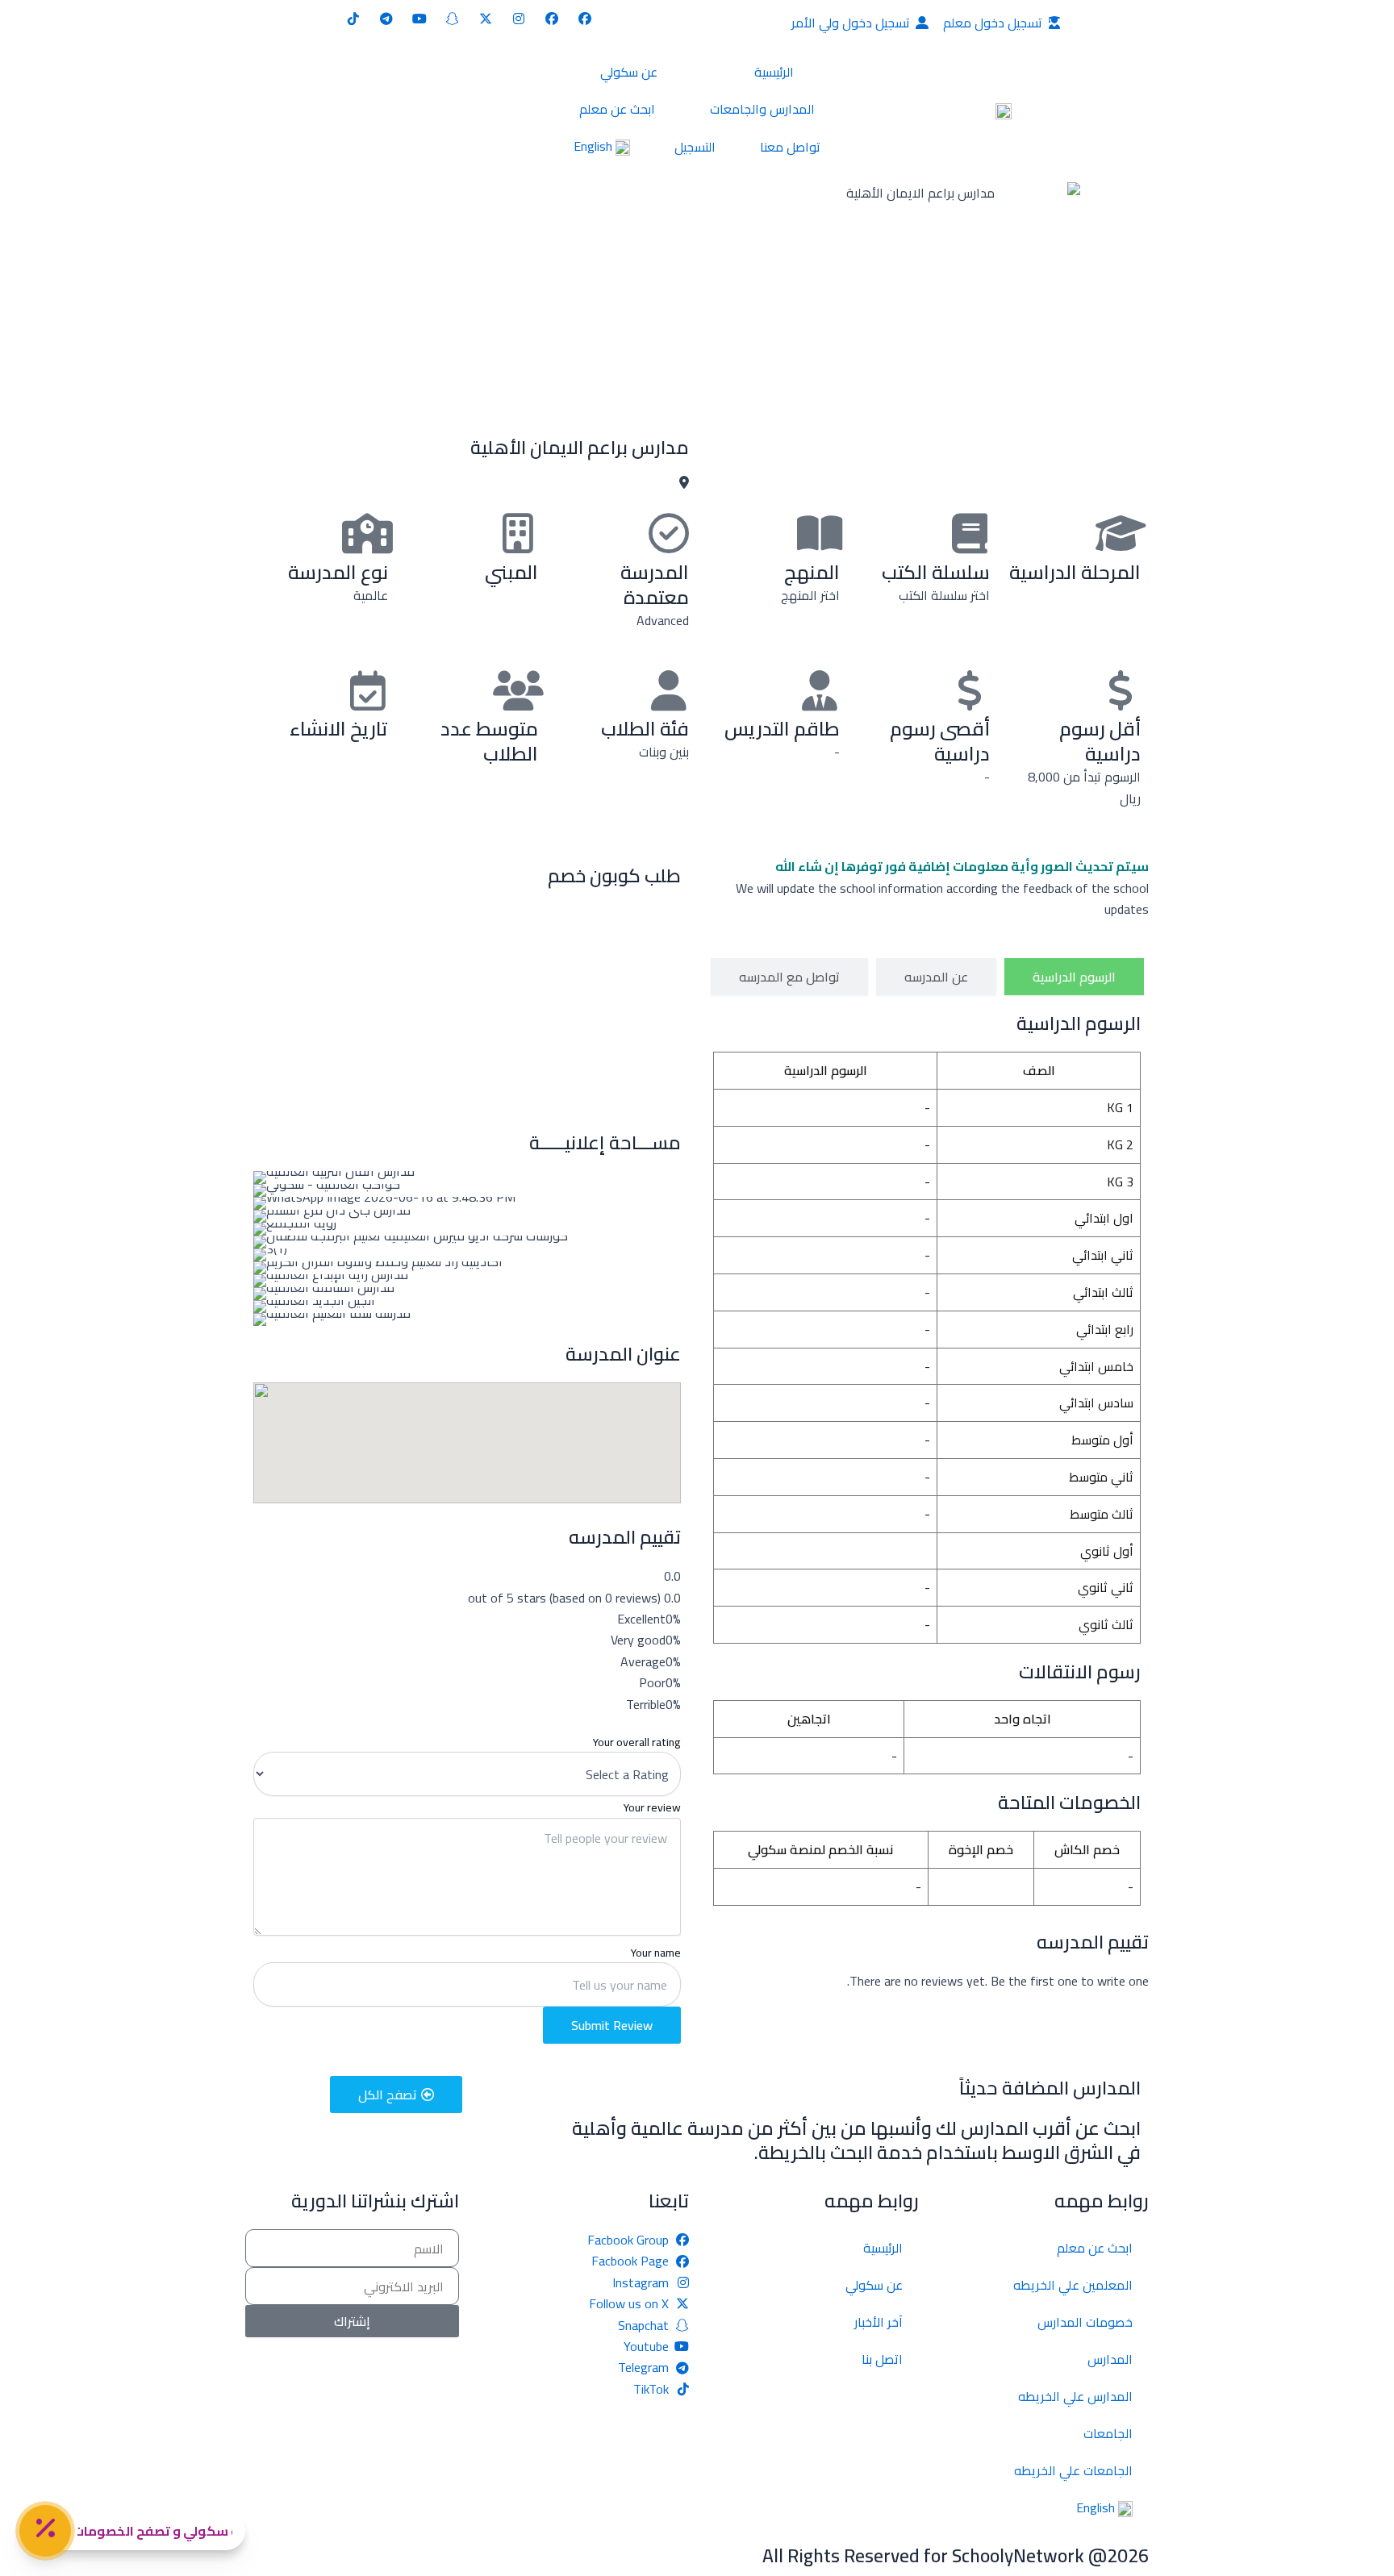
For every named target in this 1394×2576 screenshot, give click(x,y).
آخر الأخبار (879, 2322)
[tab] (1074, 977)
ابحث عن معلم (617, 109)
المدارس (1110, 2359)
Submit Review (612, 2025)
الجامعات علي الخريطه (1073, 2470)
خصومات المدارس (1085, 2322)
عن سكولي (629, 72)
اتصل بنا (882, 2359)
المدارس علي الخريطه (1075, 2396)
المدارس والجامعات (762, 109)
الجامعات (1108, 2433)
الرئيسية (774, 72)
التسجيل (695, 147)
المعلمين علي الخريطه (1073, 2285)
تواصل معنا (790, 147)
